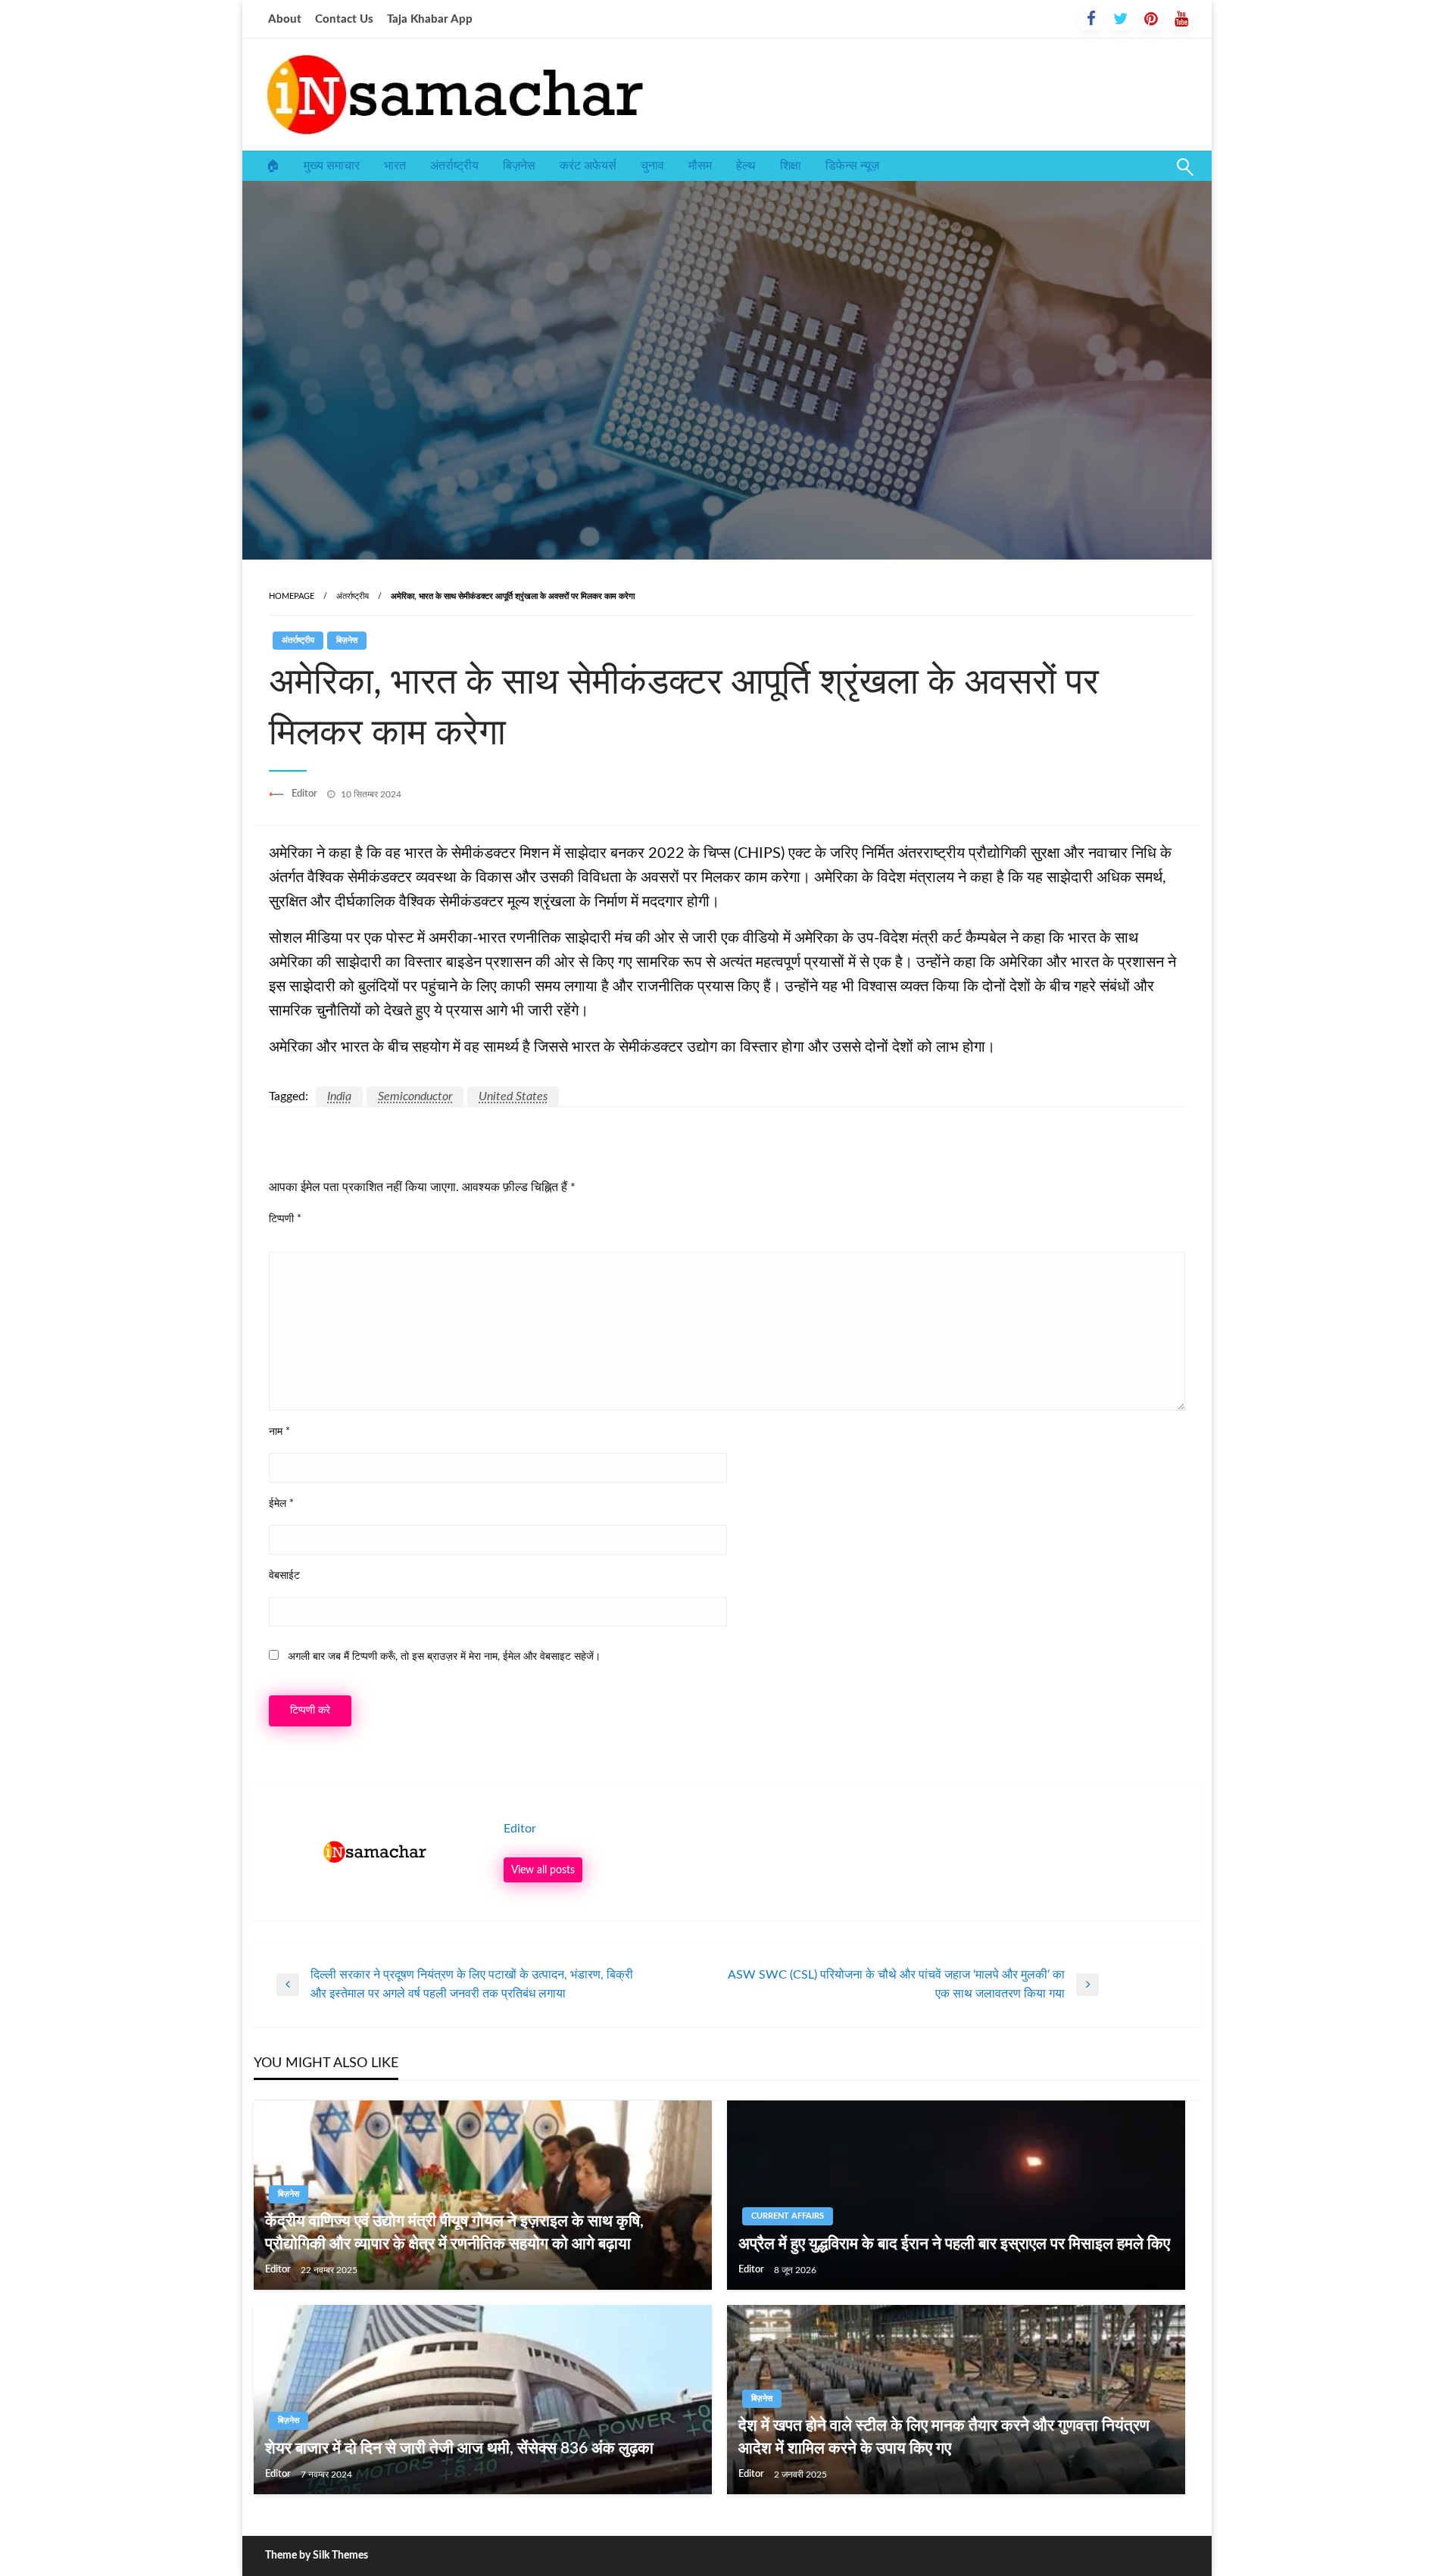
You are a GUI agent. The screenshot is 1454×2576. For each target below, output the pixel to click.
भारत (395, 166)
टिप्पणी (285, 1219)
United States (513, 1096)
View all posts (543, 1870)
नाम (279, 1432)
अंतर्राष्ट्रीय (454, 166)
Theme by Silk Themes (317, 2556)
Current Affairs (788, 2216)
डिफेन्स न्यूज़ (852, 166)
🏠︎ (273, 166)
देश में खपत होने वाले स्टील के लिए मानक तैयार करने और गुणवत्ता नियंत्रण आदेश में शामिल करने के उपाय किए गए (944, 2437)
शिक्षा (791, 166)
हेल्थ (746, 166)
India (339, 1096)
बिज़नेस (519, 166)
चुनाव (652, 166)
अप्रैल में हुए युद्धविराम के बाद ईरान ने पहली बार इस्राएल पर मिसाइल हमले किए (954, 2244)
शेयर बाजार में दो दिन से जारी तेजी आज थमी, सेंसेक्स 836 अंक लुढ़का (459, 2448)
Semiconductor (415, 1096)
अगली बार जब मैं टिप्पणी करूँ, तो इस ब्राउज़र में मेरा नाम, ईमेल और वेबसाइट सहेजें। (444, 1657)
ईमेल (281, 1504)
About (285, 19)
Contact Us (344, 19)
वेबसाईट (284, 1576)
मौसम (700, 166)
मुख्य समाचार (332, 166)
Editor (306, 794)
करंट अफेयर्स (588, 166)
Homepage (292, 596)
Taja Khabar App (430, 19)
